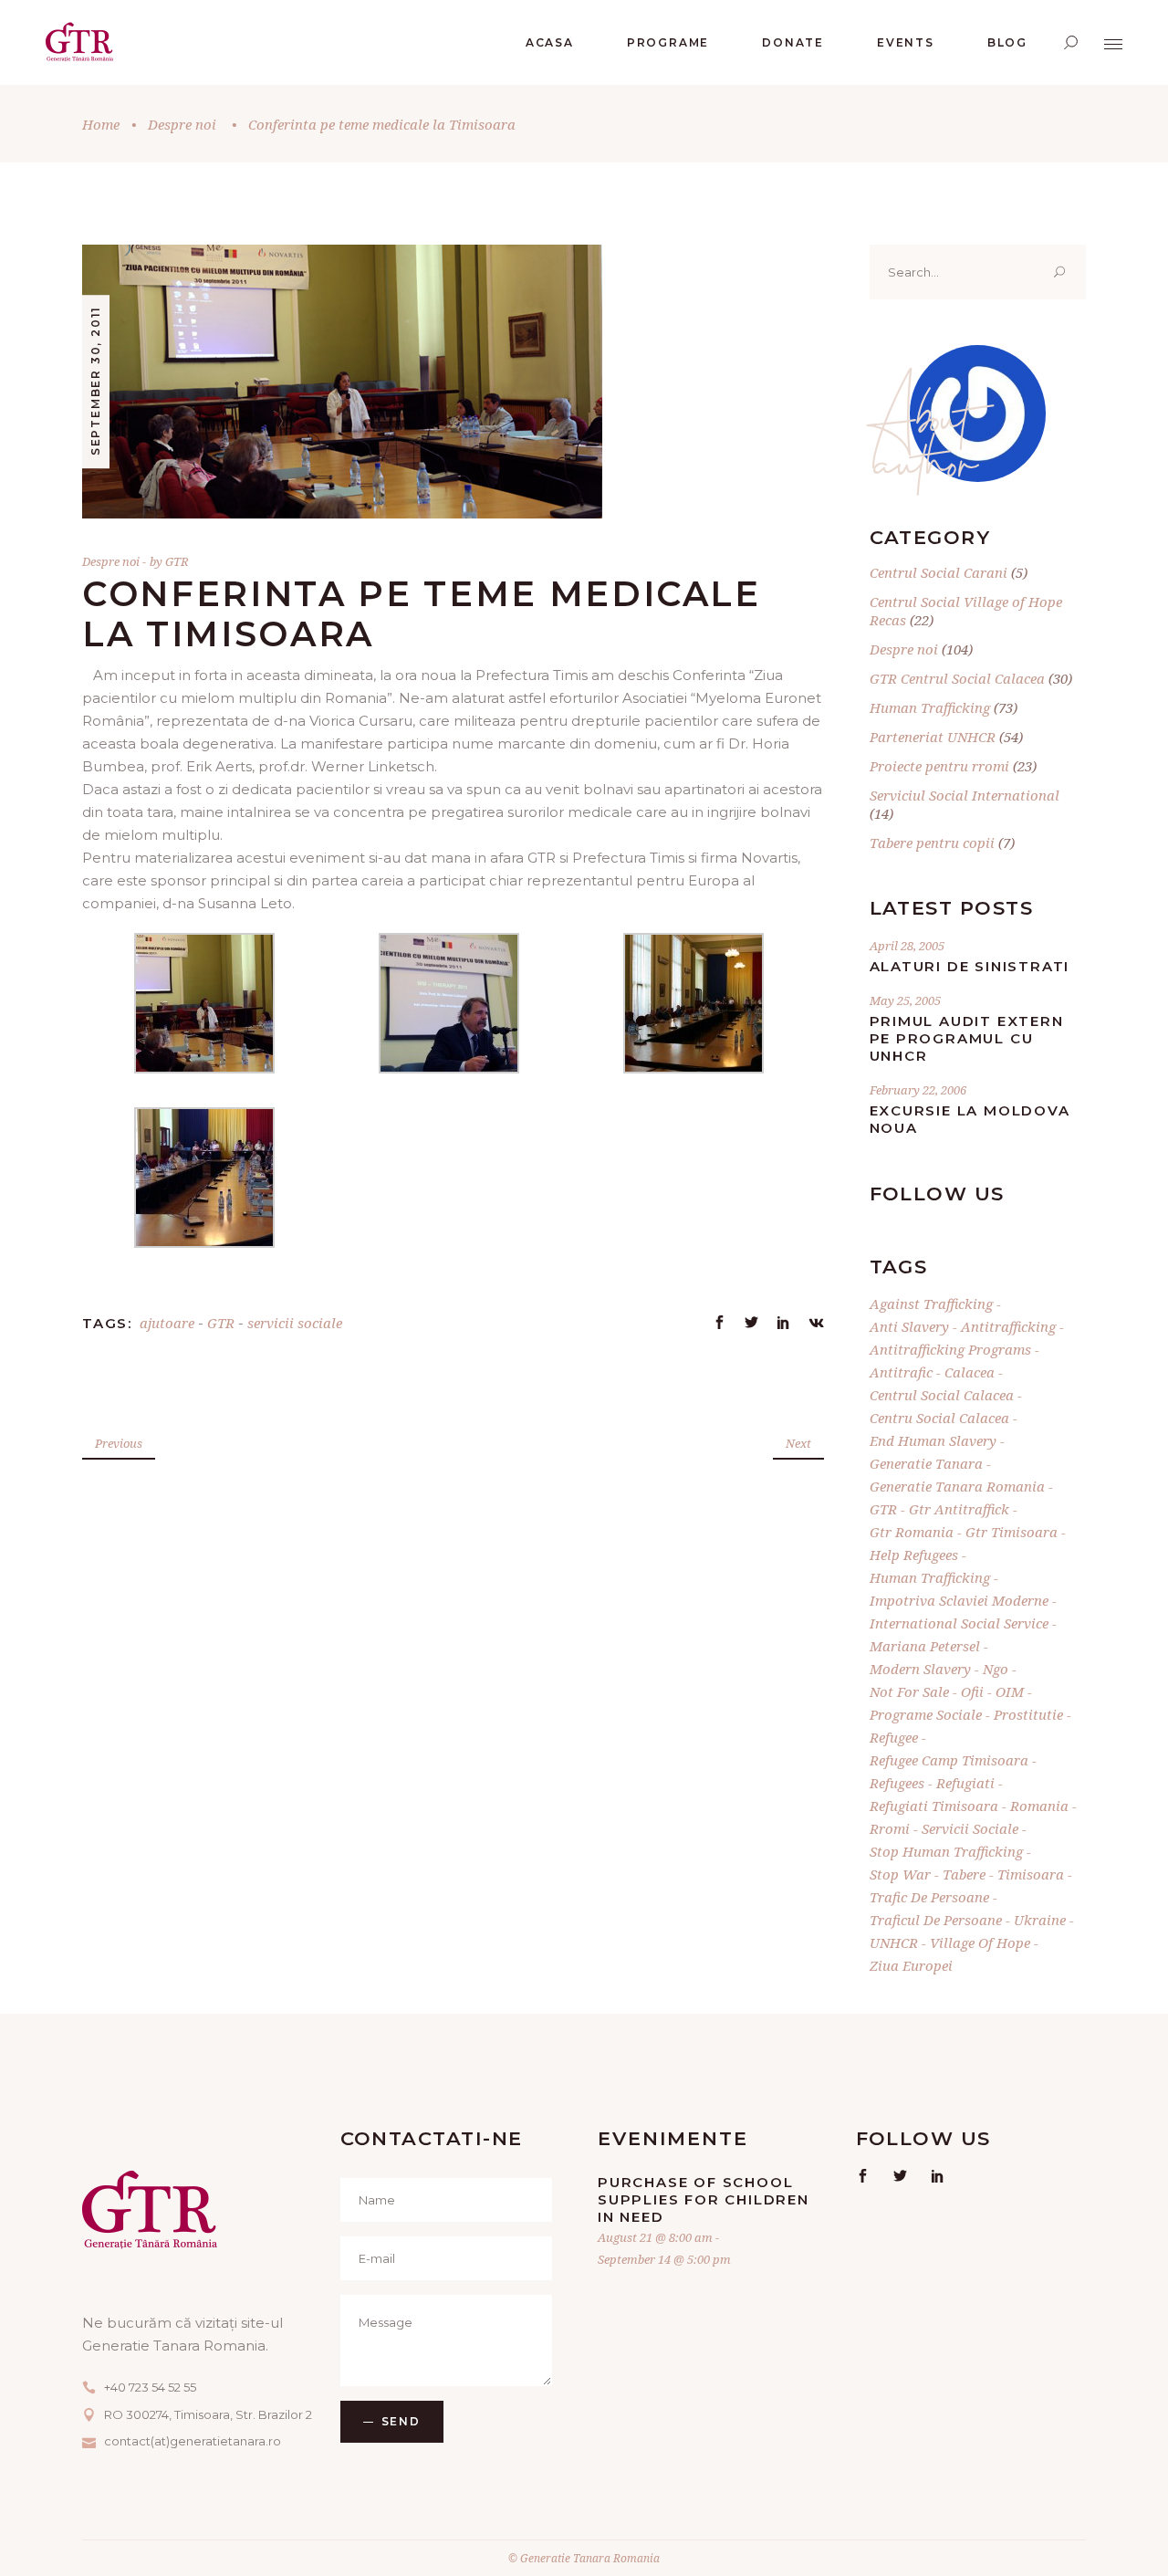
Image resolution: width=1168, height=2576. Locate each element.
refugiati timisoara (934, 1806)
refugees (897, 1783)
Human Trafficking (930, 707)
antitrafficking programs (950, 1349)
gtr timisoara (1012, 1532)
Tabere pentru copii (932, 843)
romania (1039, 1806)
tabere (964, 1874)
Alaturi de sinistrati (970, 966)
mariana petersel (925, 1646)
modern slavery (920, 1669)
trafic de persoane (929, 1897)
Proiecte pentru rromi (939, 766)
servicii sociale (295, 1323)
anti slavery (909, 1326)
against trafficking (931, 1304)
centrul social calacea (942, 1395)
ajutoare (167, 1323)
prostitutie (1028, 1714)
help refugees (914, 1555)
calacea (970, 1372)
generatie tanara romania (957, 1486)
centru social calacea (939, 1418)
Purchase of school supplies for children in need (704, 2199)
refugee (894, 1737)
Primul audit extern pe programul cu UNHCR (967, 1038)
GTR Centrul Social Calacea (957, 678)
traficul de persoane (936, 1920)
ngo (996, 1669)
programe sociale (926, 1714)
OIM (1010, 1691)
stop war (900, 1874)
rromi (890, 1828)
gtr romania (912, 1532)
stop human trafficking (946, 1851)
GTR (177, 561)
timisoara (1031, 1874)
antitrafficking (1008, 1326)
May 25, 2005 (905, 1000)
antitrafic (901, 1372)
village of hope (980, 1942)
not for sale (909, 1691)
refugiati (965, 1783)
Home (101, 124)
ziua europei (911, 1965)
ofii (972, 1691)
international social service (959, 1623)
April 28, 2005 (907, 946)
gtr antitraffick (959, 1509)
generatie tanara (926, 1463)
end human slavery (933, 1440)
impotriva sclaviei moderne (959, 1600)
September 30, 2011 (95, 381)
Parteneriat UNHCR (933, 737)
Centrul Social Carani (939, 572)
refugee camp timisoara (949, 1760)
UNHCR (894, 1942)
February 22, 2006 (918, 1090)
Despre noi (182, 124)
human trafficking (930, 1577)
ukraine (1040, 1920)
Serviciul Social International (965, 795)
